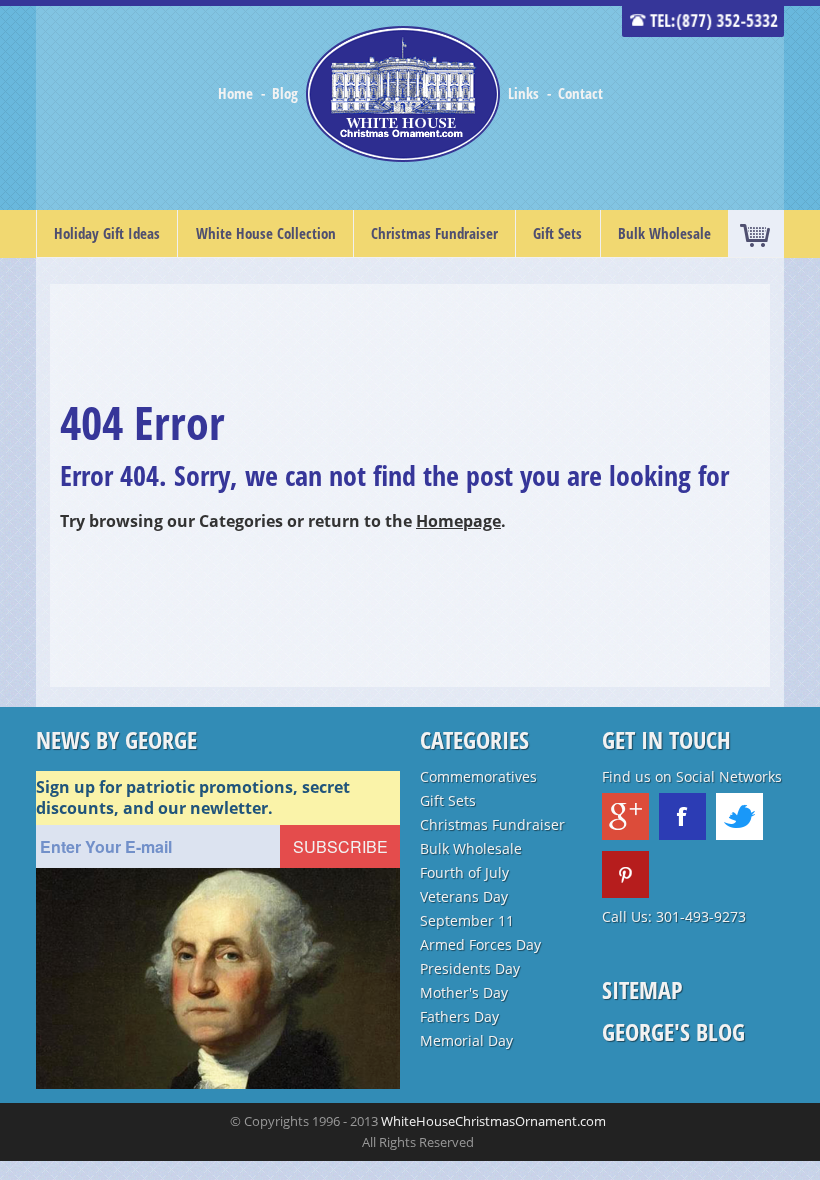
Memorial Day (466, 1040)
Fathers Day (459, 1016)
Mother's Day (464, 992)
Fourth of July (464, 872)
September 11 (467, 920)
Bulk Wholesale (664, 233)
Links (523, 93)
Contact (580, 93)
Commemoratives (478, 776)
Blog (287, 93)
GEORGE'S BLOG (673, 1031)
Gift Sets (557, 233)
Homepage (458, 520)
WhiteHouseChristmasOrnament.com (493, 1121)
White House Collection (266, 233)
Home (237, 93)
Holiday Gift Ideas (107, 233)
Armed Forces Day (480, 944)
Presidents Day (470, 968)
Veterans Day (464, 896)
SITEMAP (642, 989)
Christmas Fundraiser (434, 233)
